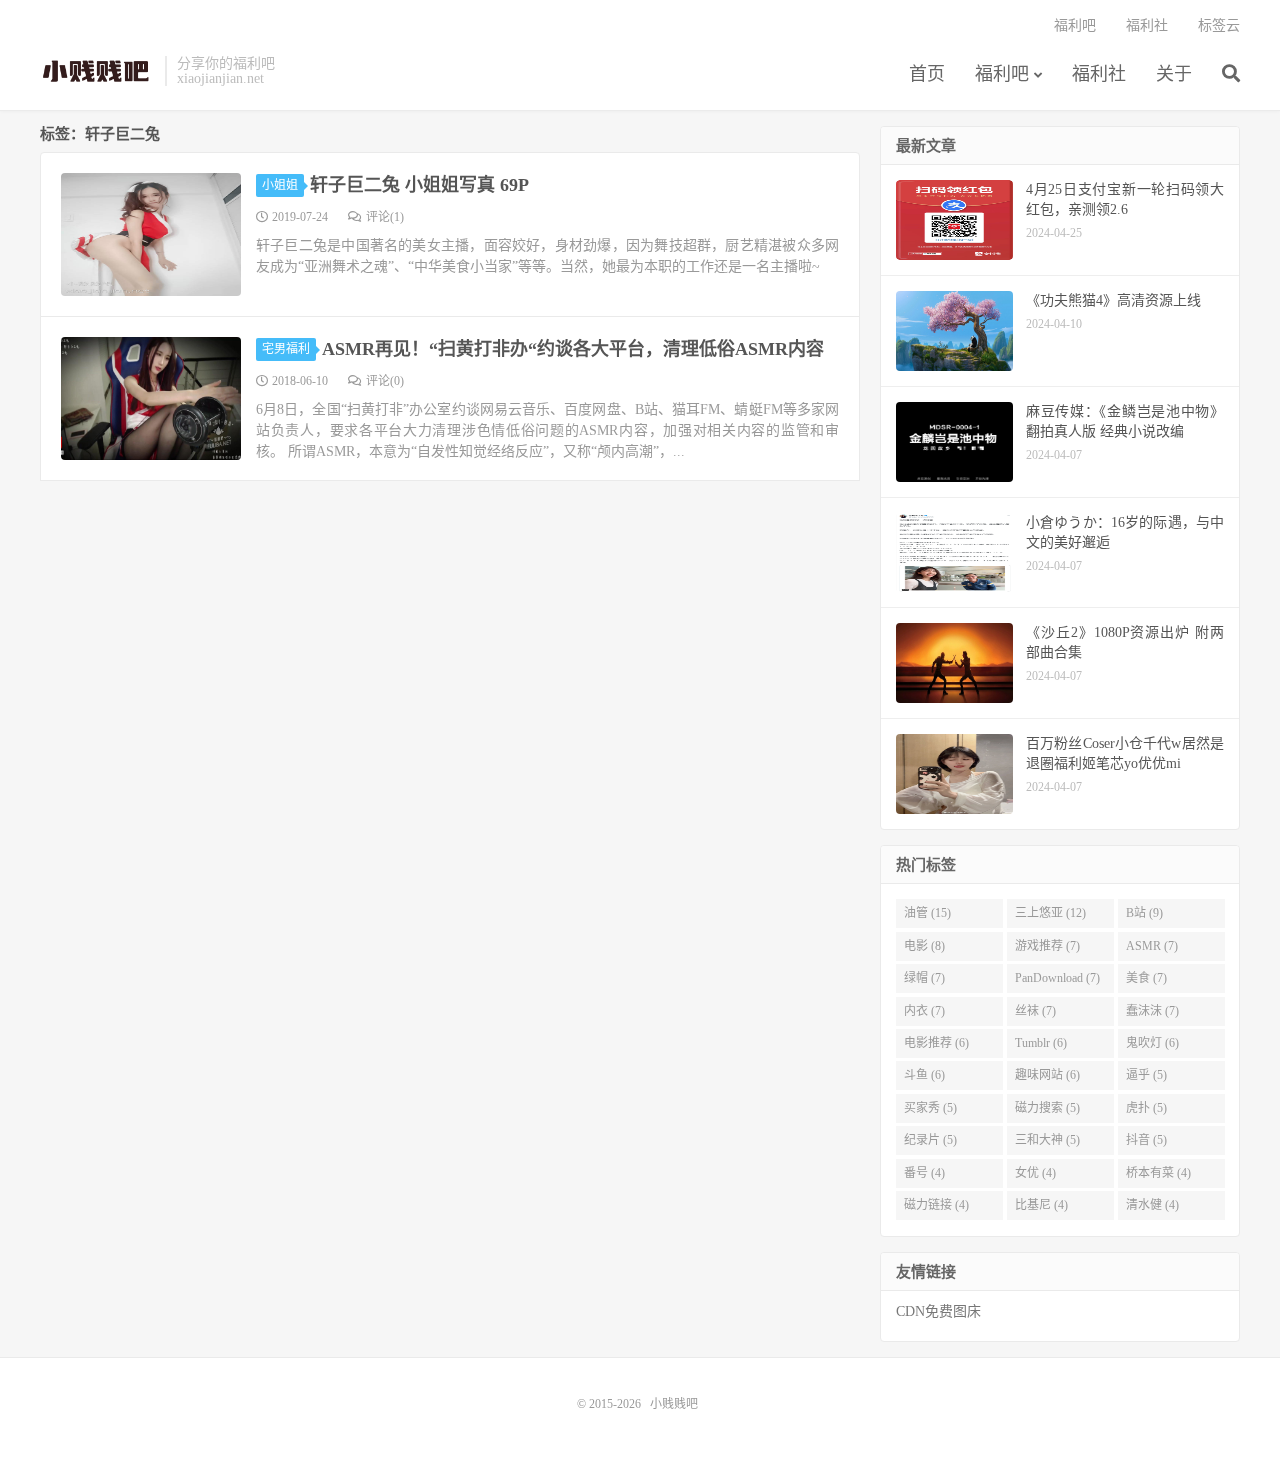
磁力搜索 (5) (1047, 1108)
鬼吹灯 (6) (1152, 1043)
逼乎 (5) (1146, 1075)
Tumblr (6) (1041, 1043)
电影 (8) (924, 946)
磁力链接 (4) (936, 1205)
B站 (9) (1144, 913)
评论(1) (385, 217)
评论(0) (385, 381)
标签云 (1219, 25)
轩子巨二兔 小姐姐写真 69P (419, 185)
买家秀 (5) (930, 1108)
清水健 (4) (1152, 1205)
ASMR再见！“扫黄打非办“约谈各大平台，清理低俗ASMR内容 (573, 349)
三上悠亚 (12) (1050, 913)
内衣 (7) (924, 1011)
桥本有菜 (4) (1158, 1173)
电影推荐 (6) (936, 1043)
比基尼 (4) (1041, 1205)
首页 (927, 74)
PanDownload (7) (1057, 978)
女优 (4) (1035, 1173)
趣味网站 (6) (1047, 1075)
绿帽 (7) (924, 978)
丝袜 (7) (1035, 1011)
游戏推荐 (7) (1047, 946)
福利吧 (1002, 74)
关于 (1174, 74)
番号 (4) (924, 1173)
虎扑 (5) (1146, 1108)
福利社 (1099, 74)
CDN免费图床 (938, 1311)
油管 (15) (927, 913)
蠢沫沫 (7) (1152, 1011)
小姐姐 (280, 185)
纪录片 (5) (930, 1140)
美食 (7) (1146, 978)
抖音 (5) (1146, 1140)
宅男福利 (286, 349)
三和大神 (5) (1047, 1140)
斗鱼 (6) (924, 1075)
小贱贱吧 (97, 71)
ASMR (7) (1152, 946)
